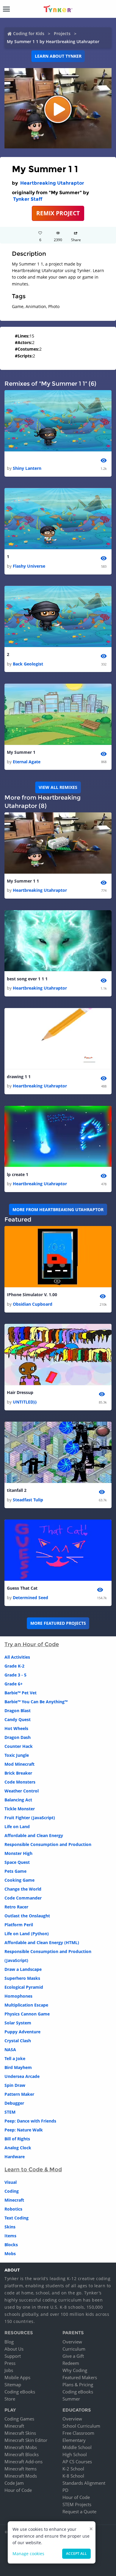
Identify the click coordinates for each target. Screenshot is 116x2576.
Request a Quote (79, 2511)
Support (13, 2356)
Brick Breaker (18, 1773)
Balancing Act (18, 1800)
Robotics (13, 2209)
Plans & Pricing (78, 2385)
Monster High (18, 1853)
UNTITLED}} (25, 1402)
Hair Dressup (20, 1392)
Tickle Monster (20, 1809)
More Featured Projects (58, 1623)
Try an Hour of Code (32, 1644)
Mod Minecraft (19, 1764)
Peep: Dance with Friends (30, 2121)
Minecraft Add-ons (23, 2462)
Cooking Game (19, 1880)
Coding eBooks (20, 2392)
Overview (72, 2342)
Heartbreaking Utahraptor (52, 183)
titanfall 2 (17, 1490)
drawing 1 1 (19, 1077)
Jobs (9, 2370)
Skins (10, 2227)
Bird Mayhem (18, 2067)
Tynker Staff (28, 199)
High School (75, 2454)
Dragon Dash (18, 1737)
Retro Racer (16, 1907)
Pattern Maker (19, 2094)
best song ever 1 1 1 (27, 979)
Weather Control (22, 1791)
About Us (14, 2349)
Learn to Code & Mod (33, 2170)
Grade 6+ (14, 1684)
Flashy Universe (29, 566)
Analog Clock (18, 2148)
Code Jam (14, 2483)
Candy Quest (18, 1719)
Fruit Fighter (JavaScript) (30, 1818)
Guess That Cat (22, 1588)
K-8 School (73, 2476)
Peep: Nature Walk (24, 2130)
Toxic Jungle (17, 1755)
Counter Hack (19, 1746)
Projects (62, 33)
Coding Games (19, 2419)
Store (10, 2399)
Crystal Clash (18, 2041)
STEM (10, 2112)
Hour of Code (18, 2490)
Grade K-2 (14, 1666)
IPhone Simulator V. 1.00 (32, 1295)
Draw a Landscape (23, 1969)
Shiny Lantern (27, 468)
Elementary (74, 2440)
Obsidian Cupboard (33, 1304)
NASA (10, 2050)
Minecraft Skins (20, 2433)
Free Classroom (78, 2433)
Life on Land (17, 1827)
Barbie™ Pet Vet (21, 1693)
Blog (9, 2342)
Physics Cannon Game (27, 2014)
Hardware (15, 2157)
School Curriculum (81, 2426)
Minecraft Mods (21, 2476)
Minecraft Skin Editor (26, 2440)
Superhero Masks (22, 1978)
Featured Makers (80, 2377)
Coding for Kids (29, 33)
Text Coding (17, 2218)
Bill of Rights (17, 2139)
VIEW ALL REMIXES (58, 787)
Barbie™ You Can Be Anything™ (36, 1702)
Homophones (18, 1996)
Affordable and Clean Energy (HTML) (42, 1942)
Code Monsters (20, 1782)
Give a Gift (73, 2356)
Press (10, 2363)
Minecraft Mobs (21, 2447)
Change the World (23, 1889)
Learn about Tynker (58, 56)
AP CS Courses (77, 2462)
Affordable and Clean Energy (34, 1835)
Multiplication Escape (26, 2005)
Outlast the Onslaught (27, 1916)
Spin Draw (15, 2085)
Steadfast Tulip (28, 1500)
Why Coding (75, 2370)
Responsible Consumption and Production (48, 1844)
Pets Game (15, 1871)
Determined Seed (30, 1598)
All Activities (17, 1657)
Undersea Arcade (22, 2076)
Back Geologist (28, 664)
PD (65, 2490)
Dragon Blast (18, 1711)
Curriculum (74, 2349)
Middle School (77, 2447)
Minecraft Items (21, 2469)
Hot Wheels (16, 1728)
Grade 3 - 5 (15, 1675)
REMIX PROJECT (58, 213)
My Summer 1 (21, 752)
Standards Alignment (84, 2483)
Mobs (10, 2254)
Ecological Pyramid (24, 1987)
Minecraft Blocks (22, 2454)
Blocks (11, 2245)
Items (10, 2236)
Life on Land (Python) (27, 1934)
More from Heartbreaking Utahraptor (58, 1209)
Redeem (71, 2363)
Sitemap (13, 2385)
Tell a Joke (15, 2058)
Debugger (14, 2103)
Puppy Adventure (22, 2032)
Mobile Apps (17, 2377)
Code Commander (23, 1898)
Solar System (18, 2023)
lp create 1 (18, 1174)
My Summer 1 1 (23, 881)
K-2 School (73, 2469)
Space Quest (17, 1862)
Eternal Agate (27, 762)
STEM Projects (77, 2504)
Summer (71, 2399)
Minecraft (14, 2200)
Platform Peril (19, 1925)
